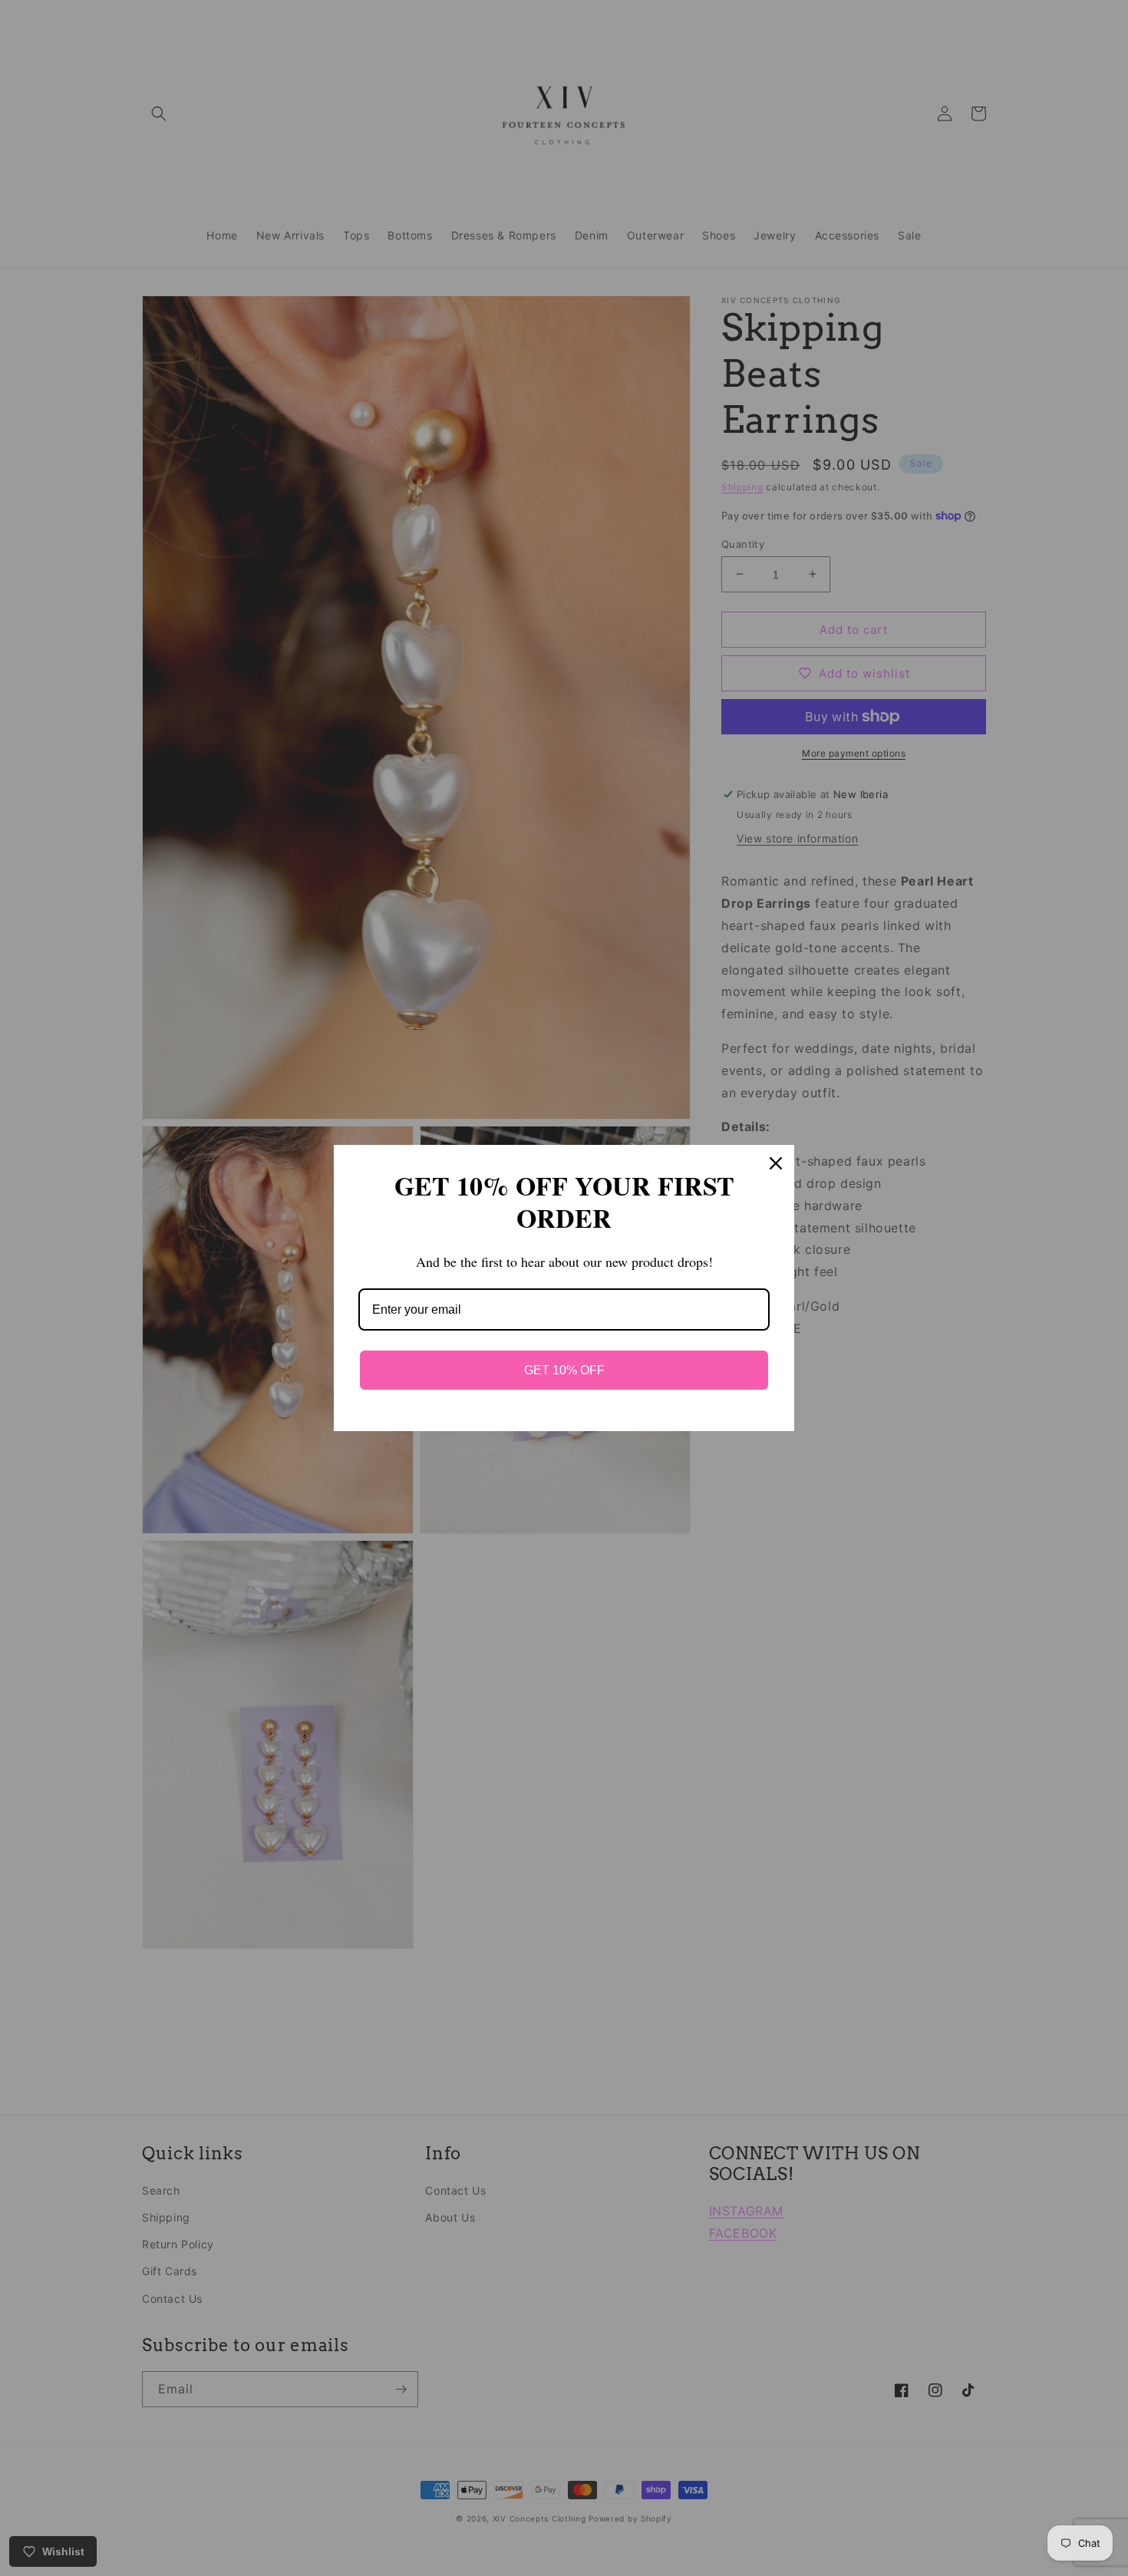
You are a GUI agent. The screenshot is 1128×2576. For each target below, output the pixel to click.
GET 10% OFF (564, 1370)
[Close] (776, 1163)
